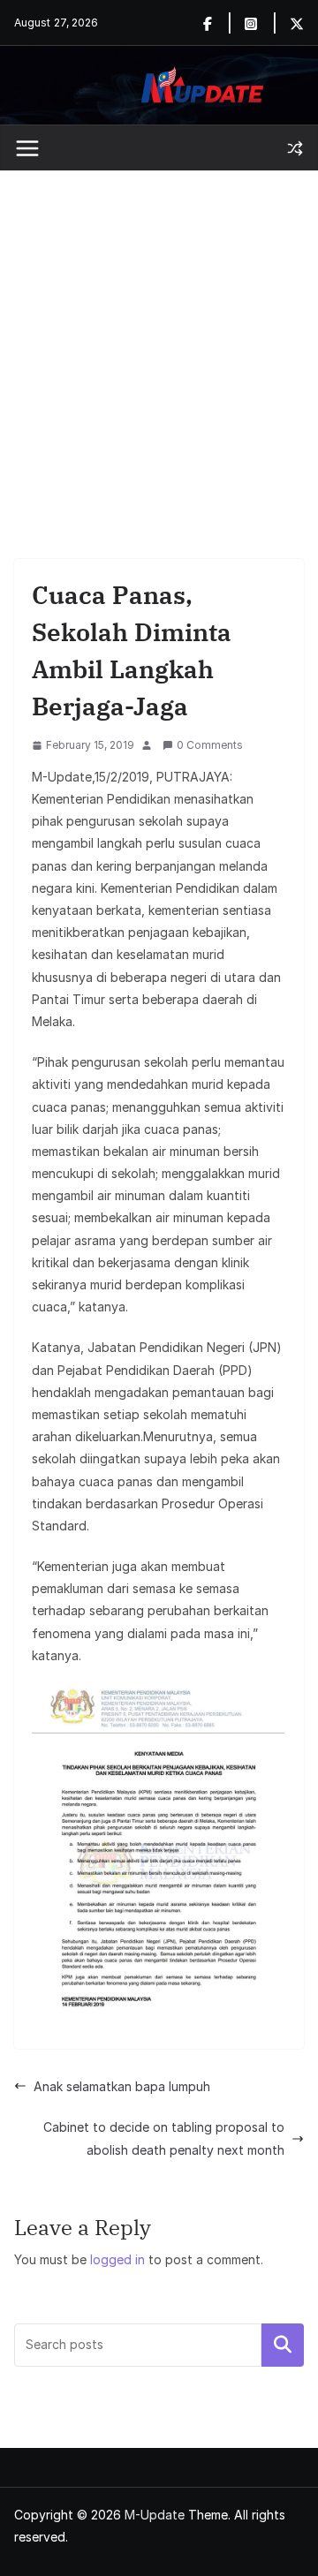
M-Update (155, 2515)
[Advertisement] (159, 338)
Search (283, 2345)
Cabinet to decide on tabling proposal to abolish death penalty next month (164, 2138)
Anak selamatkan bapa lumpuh (122, 2086)
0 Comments (210, 745)
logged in (117, 2259)
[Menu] (27, 148)
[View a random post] (295, 148)
